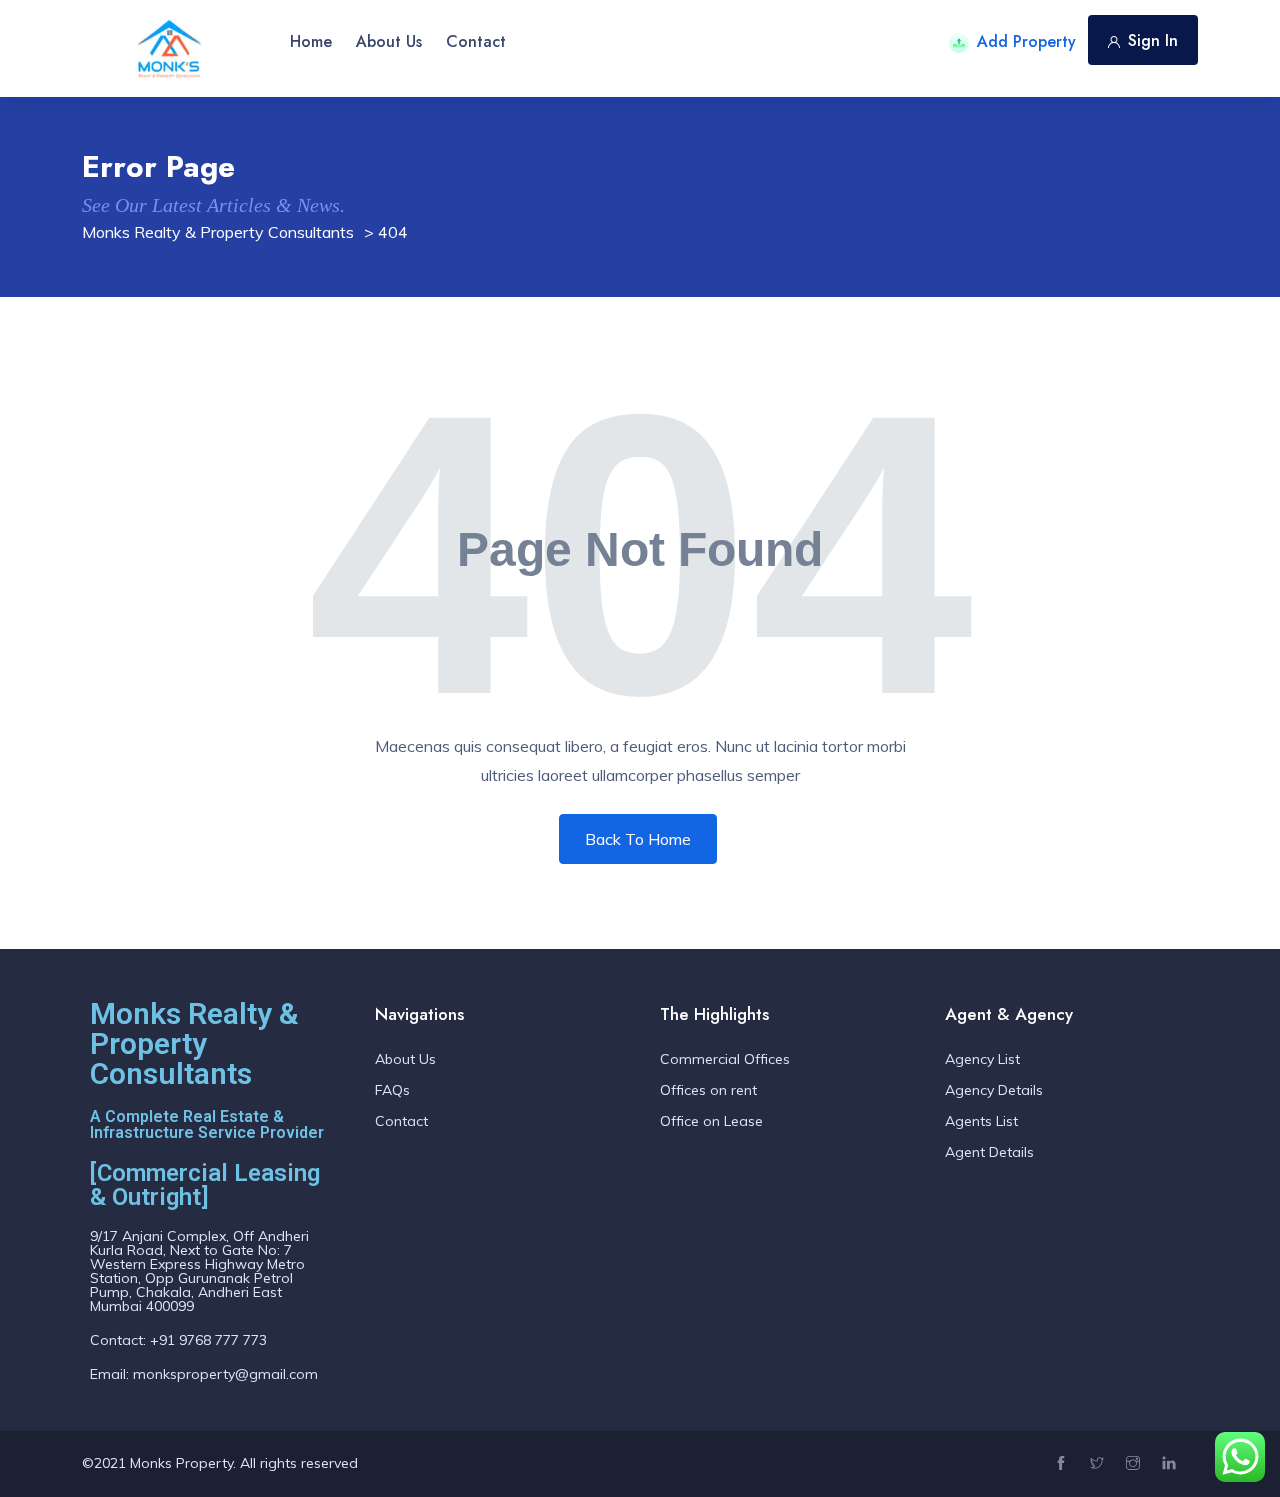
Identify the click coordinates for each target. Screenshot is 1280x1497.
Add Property (1026, 41)
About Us (389, 41)
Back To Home (638, 839)
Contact (476, 41)
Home (311, 41)
